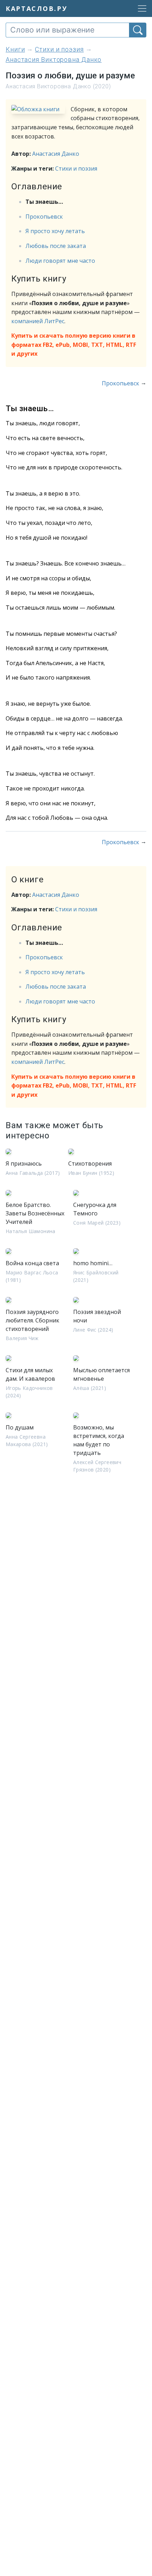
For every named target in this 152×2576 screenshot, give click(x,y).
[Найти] (138, 30)
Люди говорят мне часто (60, 261)
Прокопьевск (44, 217)
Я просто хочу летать (55, 231)
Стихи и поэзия (76, 168)
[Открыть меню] (140, 8)
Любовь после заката (56, 246)
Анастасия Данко (56, 154)
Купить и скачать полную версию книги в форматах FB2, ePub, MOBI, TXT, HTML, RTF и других (74, 345)
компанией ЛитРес (38, 321)
